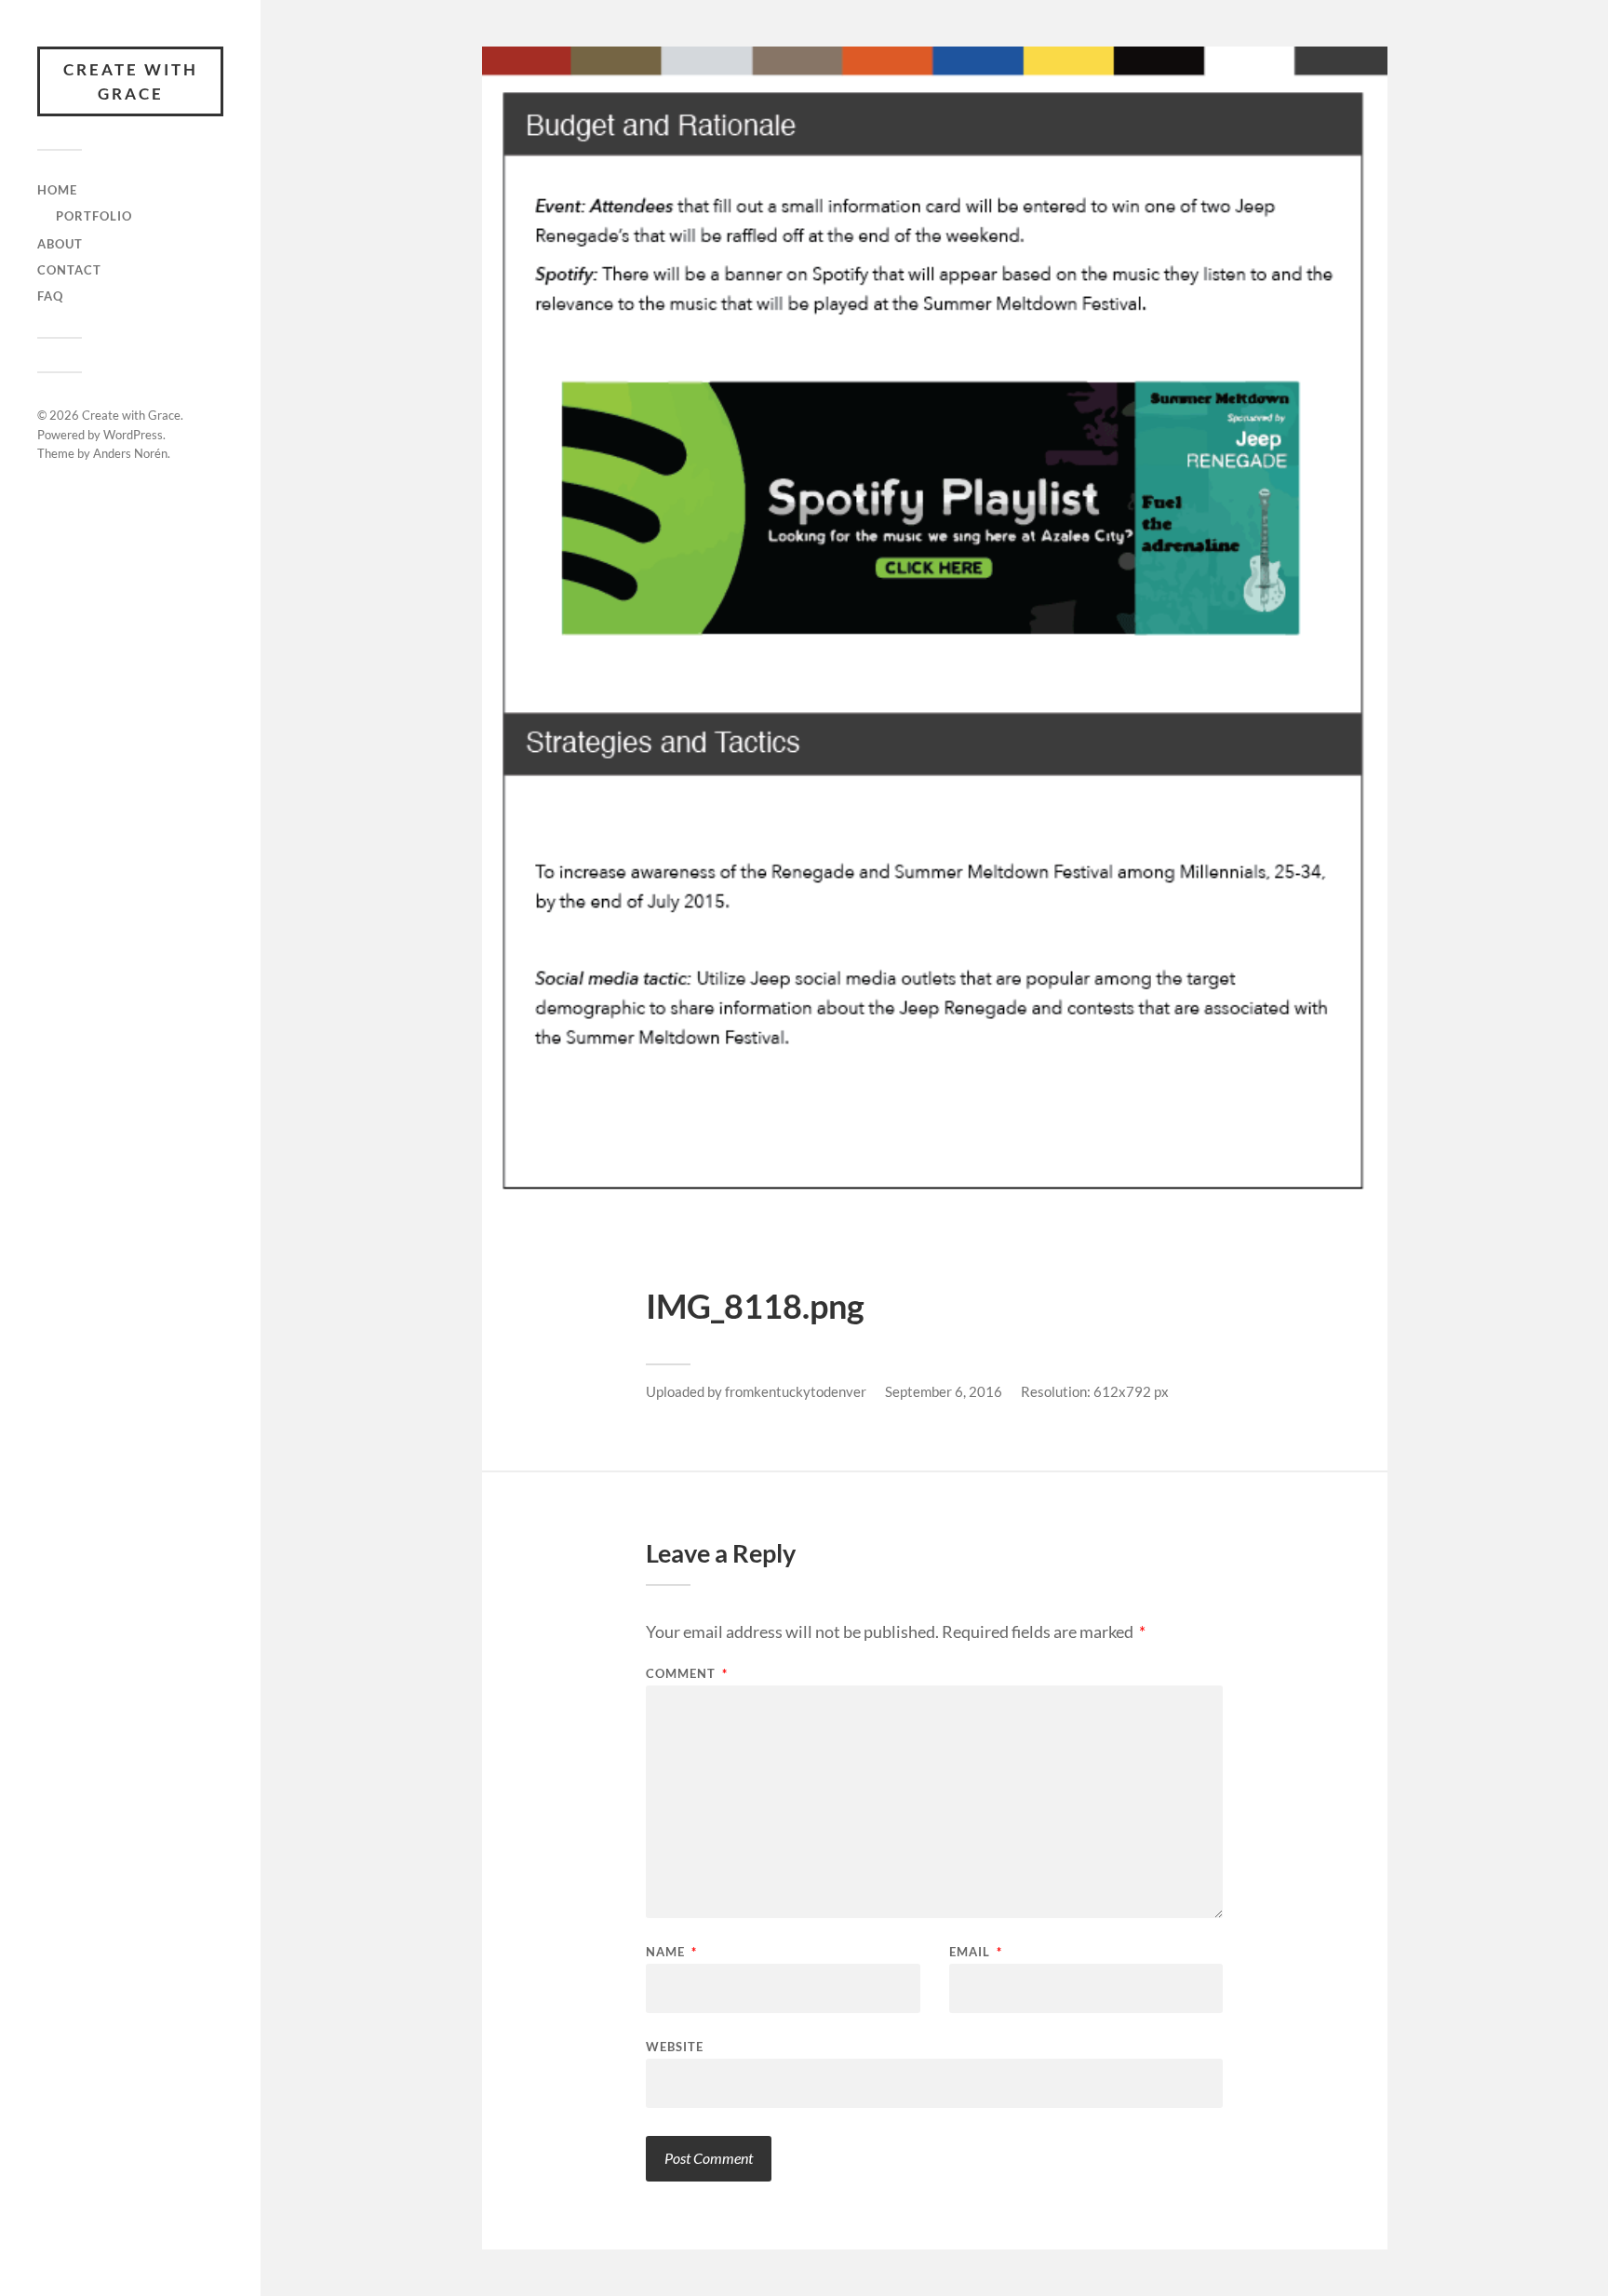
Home (57, 190)
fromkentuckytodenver (796, 1391)
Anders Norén (130, 453)
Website (675, 2046)
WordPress (133, 435)
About (60, 244)
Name (671, 1952)
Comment (687, 1674)
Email (976, 1952)
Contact (69, 270)
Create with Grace (131, 81)
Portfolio (94, 216)
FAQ (50, 296)
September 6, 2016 (944, 1391)
